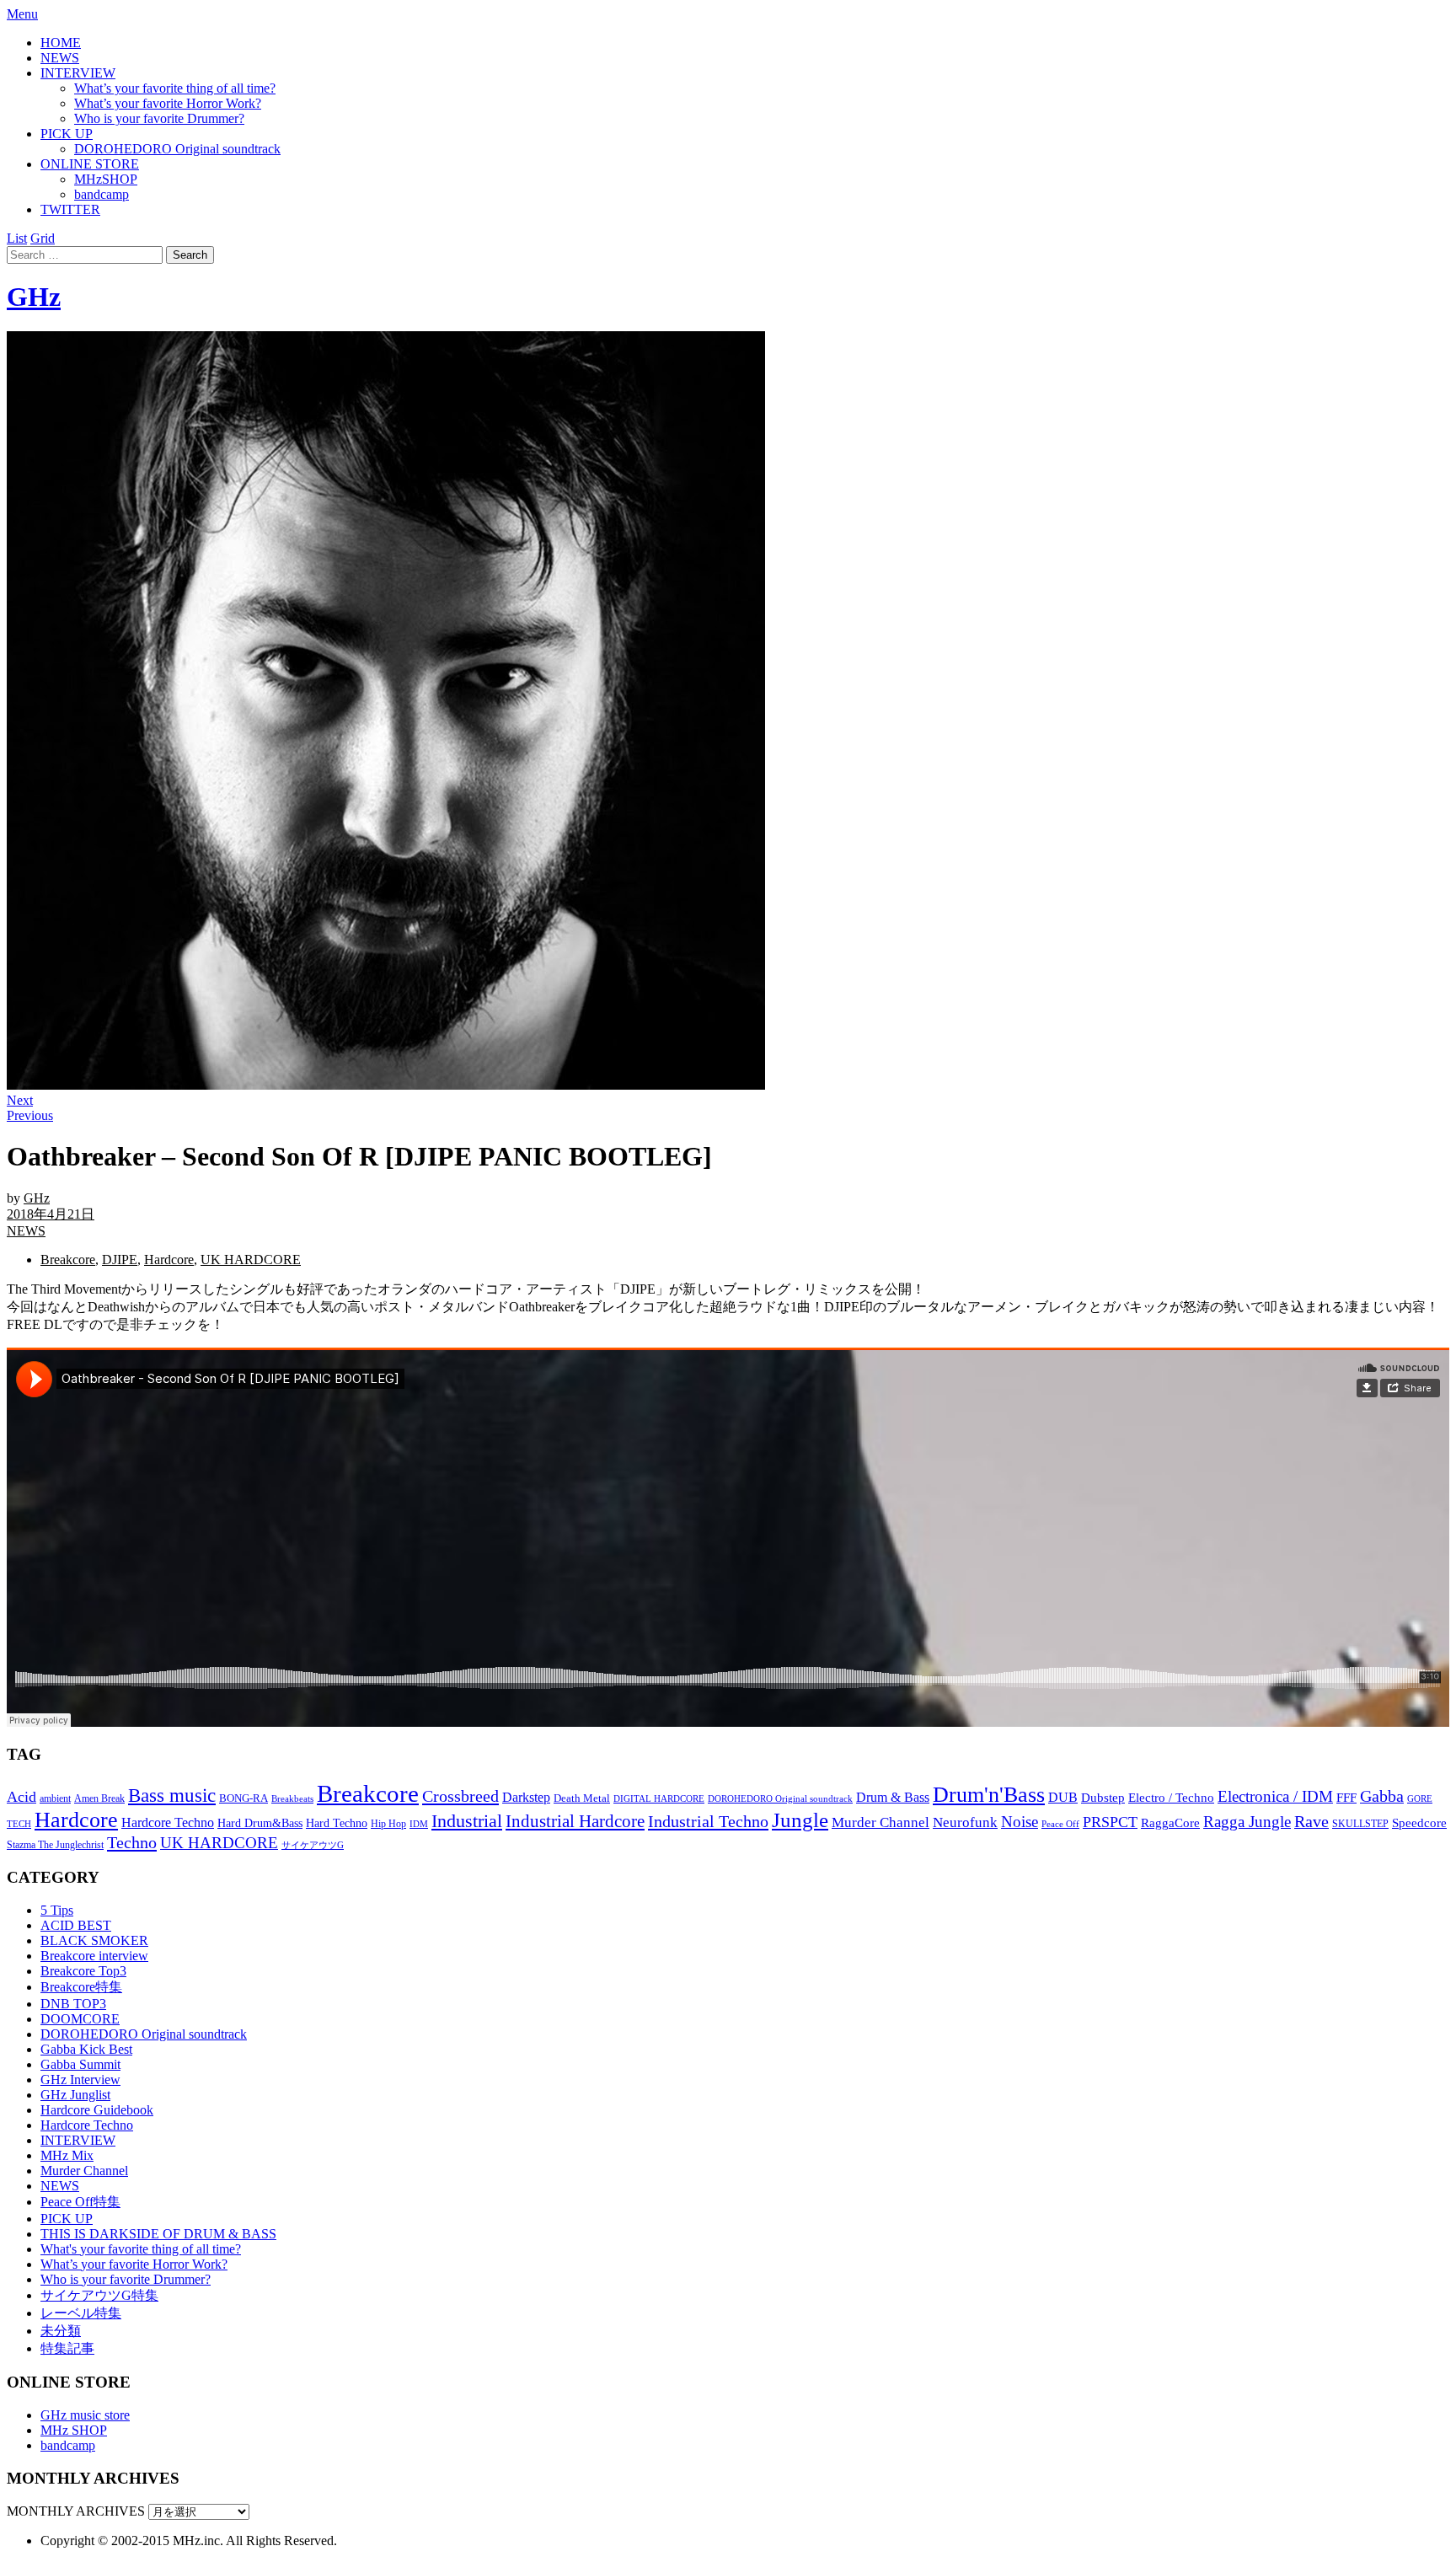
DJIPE (120, 1260)
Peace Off (1060, 1824)
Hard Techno (337, 1823)
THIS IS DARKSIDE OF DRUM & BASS (158, 2234)
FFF (1346, 1798)
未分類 (61, 2331)
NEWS (60, 58)
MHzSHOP (106, 179)
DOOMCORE (80, 2019)
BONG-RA (244, 1798)
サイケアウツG (313, 1845)
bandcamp (102, 194)
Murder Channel (881, 1822)
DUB (1063, 1798)
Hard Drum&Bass (260, 1823)
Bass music (172, 1795)
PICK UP (67, 134)
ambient (55, 1798)
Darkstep (526, 1797)
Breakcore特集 (81, 1987)
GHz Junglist (75, 2095)
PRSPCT (1110, 1822)
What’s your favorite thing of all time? (175, 88)
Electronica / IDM (1275, 1796)
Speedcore (1419, 1822)
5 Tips (57, 1910)
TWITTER (70, 209)
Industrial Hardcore (575, 1821)
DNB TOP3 (73, 2004)
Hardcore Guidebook (97, 2110)
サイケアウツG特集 (99, 2295)
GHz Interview (80, 2080)
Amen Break (99, 1799)
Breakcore (68, 1260)
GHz (34, 297)
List (17, 238)
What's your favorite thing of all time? (141, 2249)
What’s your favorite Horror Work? (168, 103)
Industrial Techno (708, 1821)
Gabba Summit (80, 2064)
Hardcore (169, 1260)
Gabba (1382, 1796)
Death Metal (582, 1798)
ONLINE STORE (90, 164)
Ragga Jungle (1247, 1822)
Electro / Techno (1171, 1798)
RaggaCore (1170, 1823)
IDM (419, 1824)
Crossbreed (460, 1796)
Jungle (800, 1820)
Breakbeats (292, 1798)
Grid (43, 238)
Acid (21, 1797)
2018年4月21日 (51, 1214)
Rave (1311, 1821)
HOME (61, 43)
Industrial (467, 1821)
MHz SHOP (74, 2430)
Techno (132, 1842)
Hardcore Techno (168, 1822)
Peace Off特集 (80, 2202)
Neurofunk (965, 1822)
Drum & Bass (893, 1797)
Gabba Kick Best (86, 2049)
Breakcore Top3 (83, 1971)
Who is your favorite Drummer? (159, 118)
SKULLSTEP (1360, 1824)
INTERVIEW (78, 73)
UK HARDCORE (251, 1260)
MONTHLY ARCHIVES (76, 2511)
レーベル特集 (81, 2313)
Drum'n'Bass (989, 1795)
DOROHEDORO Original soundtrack (177, 149)
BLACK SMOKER (94, 1940)
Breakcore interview (94, 1956)
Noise (1020, 1822)
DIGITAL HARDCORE (659, 1798)
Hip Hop (388, 1824)
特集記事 (67, 2348)
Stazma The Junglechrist (55, 1845)
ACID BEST (76, 1925)
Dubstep (1103, 1798)
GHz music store (85, 2415)
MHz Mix (67, 2155)
